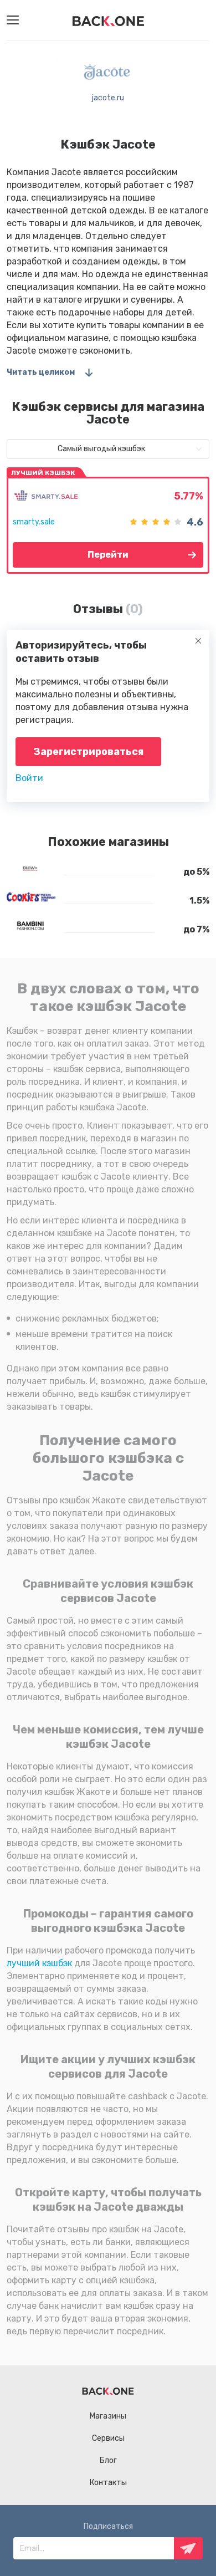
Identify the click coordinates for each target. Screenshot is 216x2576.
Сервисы (108, 2438)
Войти (29, 778)
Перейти (108, 555)
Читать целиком (41, 372)
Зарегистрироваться (88, 752)
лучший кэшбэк (39, 1963)
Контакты (108, 2483)
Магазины (108, 2416)
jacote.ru (108, 98)
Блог (108, 2460)
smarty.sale (34, 522)
